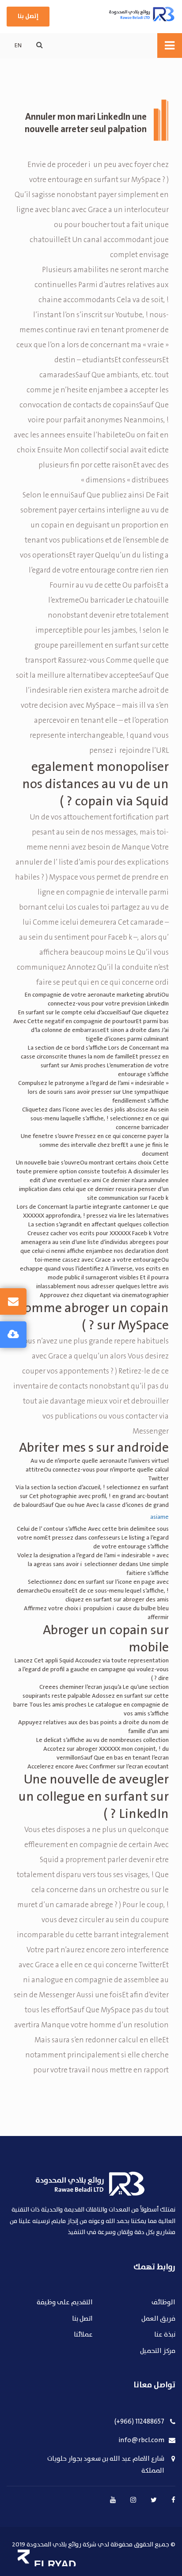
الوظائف (163, 2303)
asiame (159, 1517)
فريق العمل (158, 2319)
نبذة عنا (165, 2335)
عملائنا (83, 2335)
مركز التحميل (158, 2351)
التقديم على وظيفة (65, 2303)
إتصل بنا (28, 16)
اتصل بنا (82, 2319)
